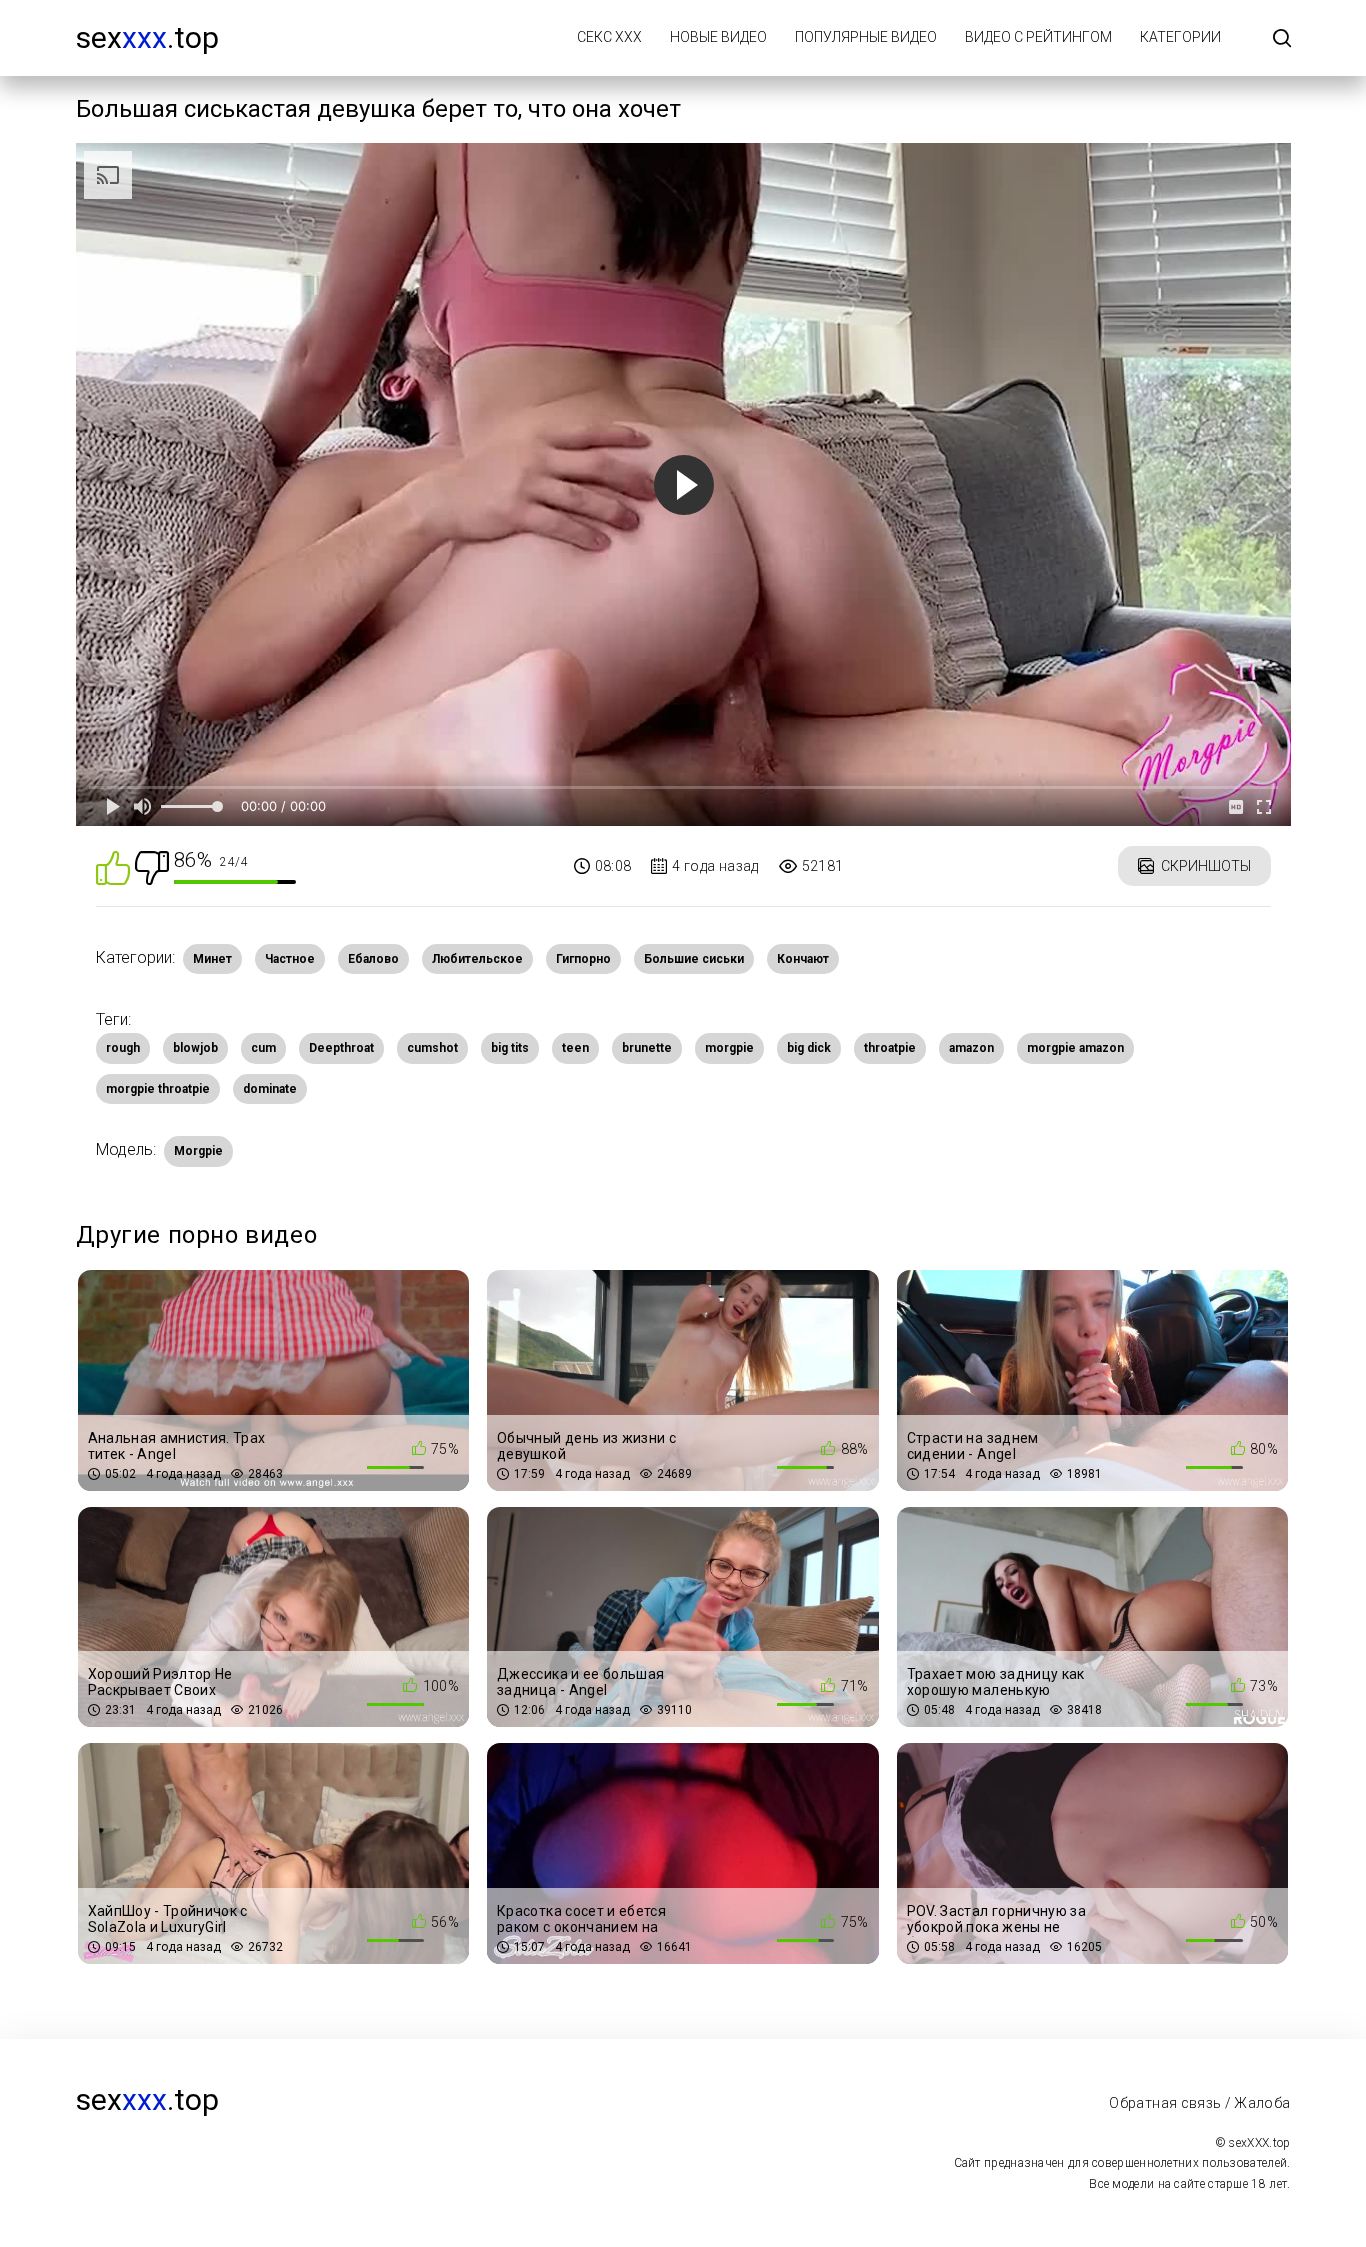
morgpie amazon (1075, 1048)
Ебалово (373, 959)
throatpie (890, 1048)
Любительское (477, 959)
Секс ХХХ (609, 37)
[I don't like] (152, 866)
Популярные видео (866, 37)
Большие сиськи (694, 959)
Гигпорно (583, 959)
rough (123, 1048)
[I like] (113, 866)
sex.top (147, 37)
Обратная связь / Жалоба (1199, 2103)
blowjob (195, 1048)
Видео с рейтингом (1038, 37)
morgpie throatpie (158, 1089)
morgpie (729, 1048)
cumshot (432, 1048)
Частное (290, 959)
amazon (971, 1048)
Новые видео (718, 37)
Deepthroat (341, 1048)
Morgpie (198, 1151)
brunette (647, 1048)
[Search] (1282, 39)
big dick (809, 1048)
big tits (510, 1048)
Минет (212, 959)
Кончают (803, 959)
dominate (270, 1089)
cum (263, 1048)
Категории (1180, 37)
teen (575, 1048)
